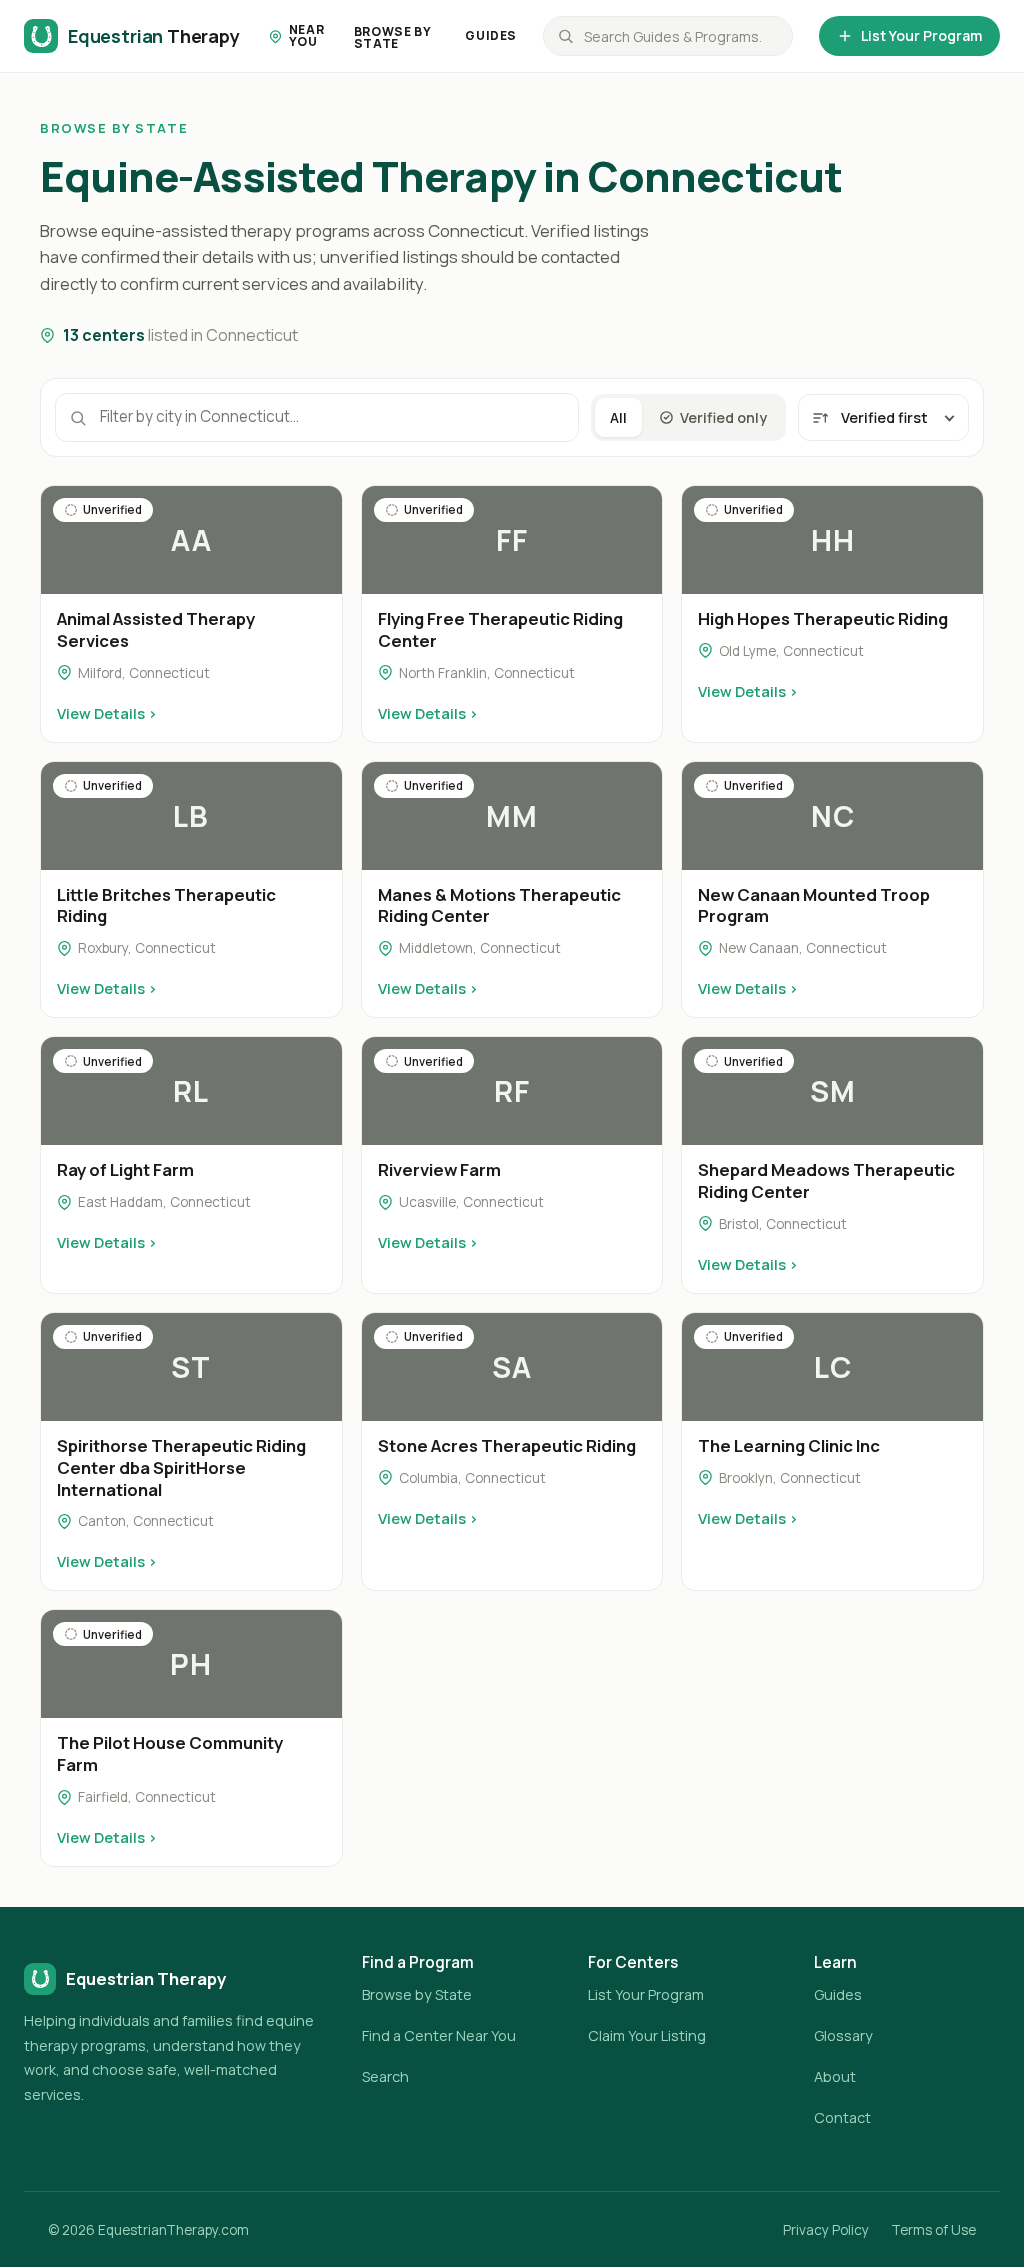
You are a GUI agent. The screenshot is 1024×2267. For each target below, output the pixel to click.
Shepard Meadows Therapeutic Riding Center (826, 1180)
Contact (842, 2117)
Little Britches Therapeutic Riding (166, 905)
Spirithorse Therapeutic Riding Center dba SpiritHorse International (181, 1467)
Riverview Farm (439, 1169)
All (618, 417)
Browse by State (392, 37)
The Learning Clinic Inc (789, 1445)
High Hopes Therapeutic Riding (823, 618)
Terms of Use (933, 2230)
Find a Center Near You (439, 2035)
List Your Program (921, 35)
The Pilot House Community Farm (170, 1753)
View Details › (107, 713)
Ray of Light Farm (125, 1169)
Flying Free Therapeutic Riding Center (500, 629)
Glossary (843, 2035)
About (835, 2076)
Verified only (723, 417)
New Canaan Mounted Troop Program (814, 905)
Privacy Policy (826, 2230)
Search (385, 2076)
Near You (306, 35)
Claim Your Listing (647, 2035)
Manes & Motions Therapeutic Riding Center (499, 905)
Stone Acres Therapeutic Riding (507, 1445)
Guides (491, 35)
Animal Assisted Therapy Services (156, 629)
